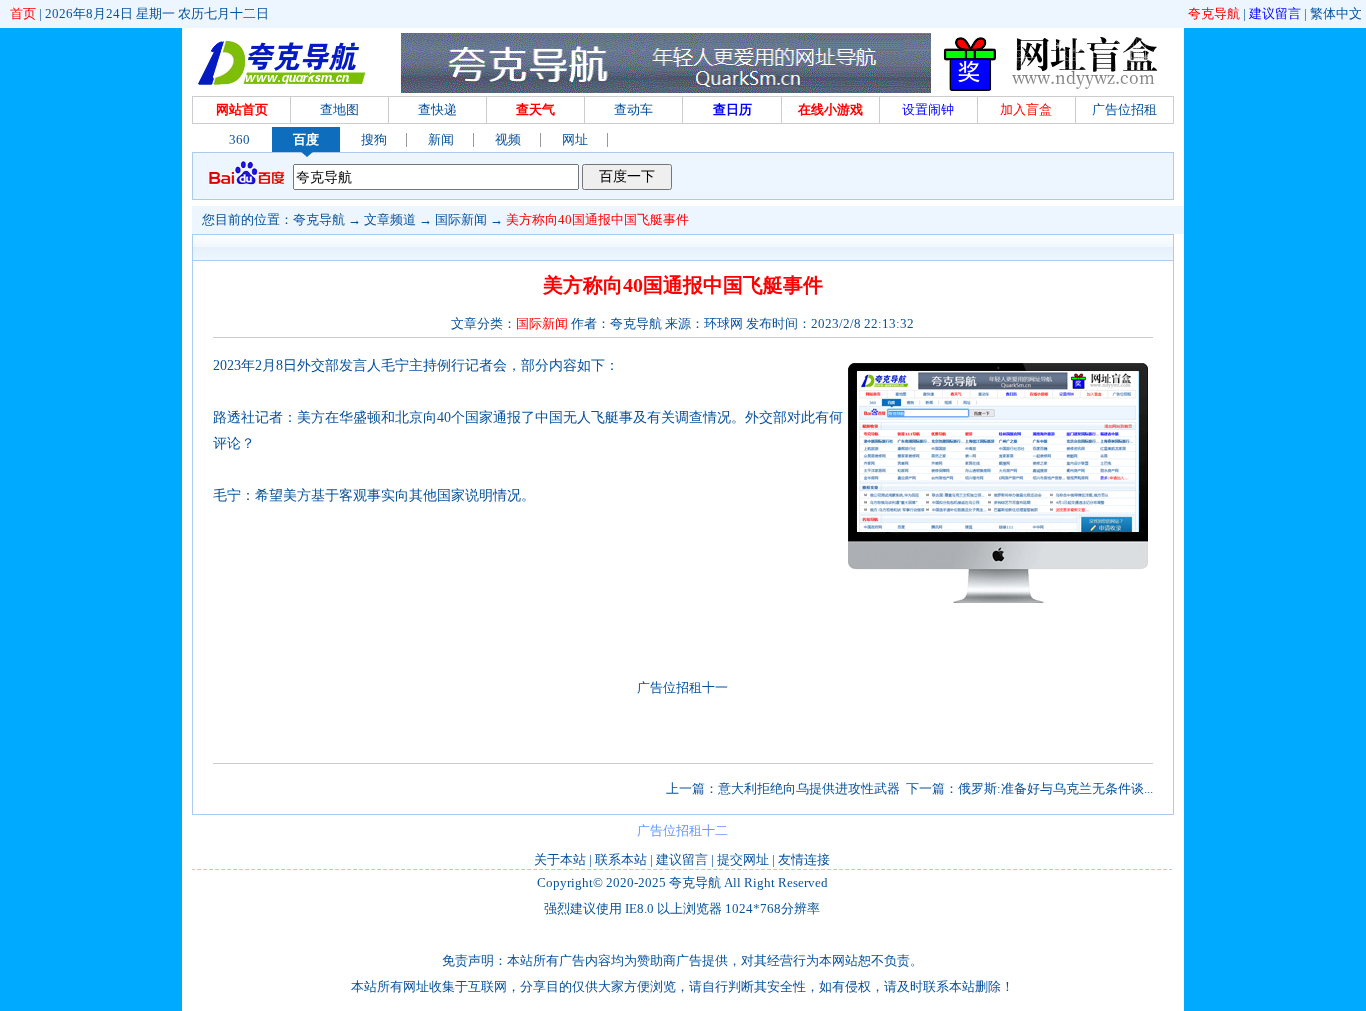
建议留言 (1275, 13)
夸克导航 (1214, 13)
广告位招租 (1124, 109)
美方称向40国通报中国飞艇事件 (597, 219)
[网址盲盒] (1055, 88)
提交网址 (743, 859)
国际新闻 (461, 219)
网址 (575, 139)
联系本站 (621, 859)
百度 (306, 139)
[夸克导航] (282, 63)
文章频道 (390, 219)
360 (239, 139)
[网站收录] (998, 603)
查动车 (633, 109)
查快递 (437, 109)
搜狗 (374, 139)
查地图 (339, 109)
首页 (23, 13)
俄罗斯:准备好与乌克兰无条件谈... (1055, 788)
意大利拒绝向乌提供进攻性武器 (809, 788)
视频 (508, 139)
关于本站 (560, 859)
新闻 (441, 139)
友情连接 (804, 859)
